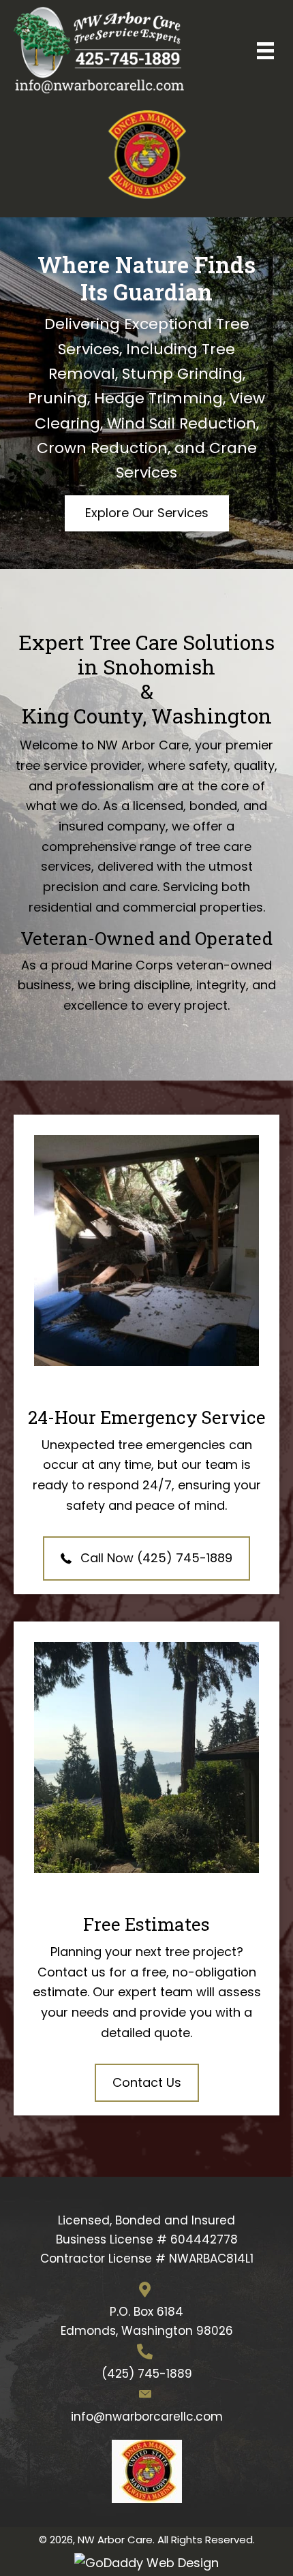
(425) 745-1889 (147, 2374)
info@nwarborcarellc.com (147, 2417)
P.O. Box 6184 (146, 2312)
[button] (147, 513)
